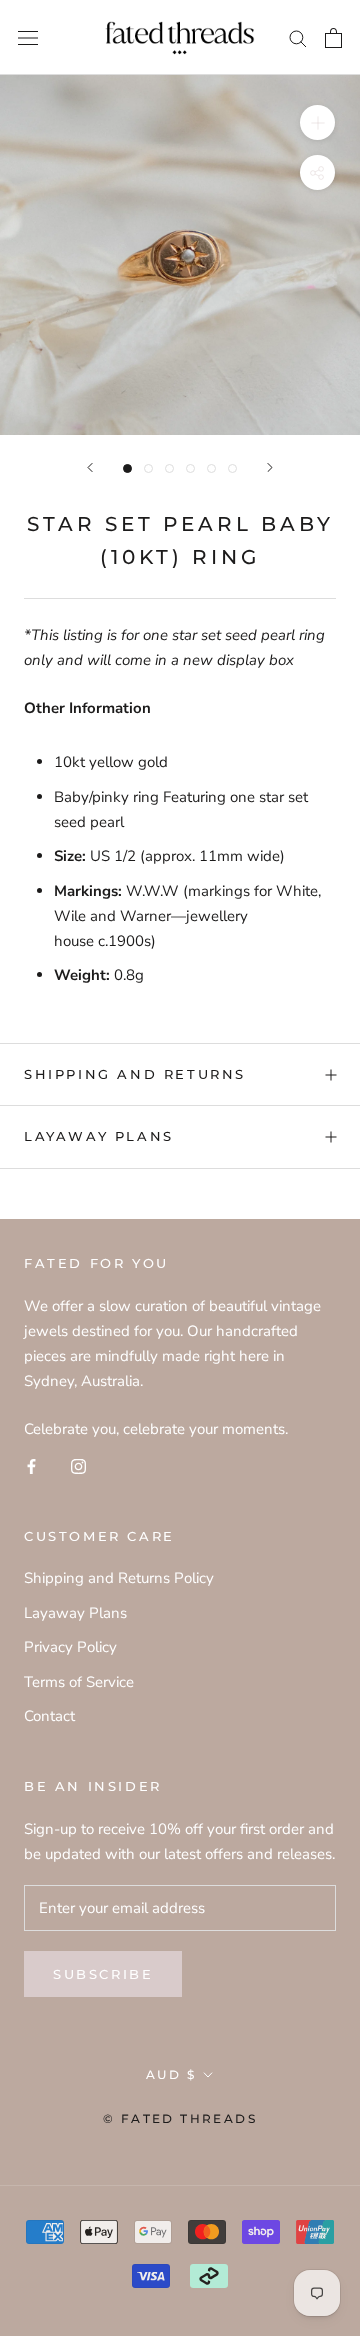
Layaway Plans (99, 1136)
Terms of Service (79, 1682)
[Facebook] (31, 1465)
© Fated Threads (180, 2118)
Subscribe (103, 1974)
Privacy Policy (70, 1647)
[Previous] (90, 467)
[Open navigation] (28, 37)
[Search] (298, 37)
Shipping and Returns (135, 1074)
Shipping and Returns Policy (119, 1578)
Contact (49, 1716)
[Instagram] (78, 1465)
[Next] (270, 467)
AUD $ (171, 2074)
